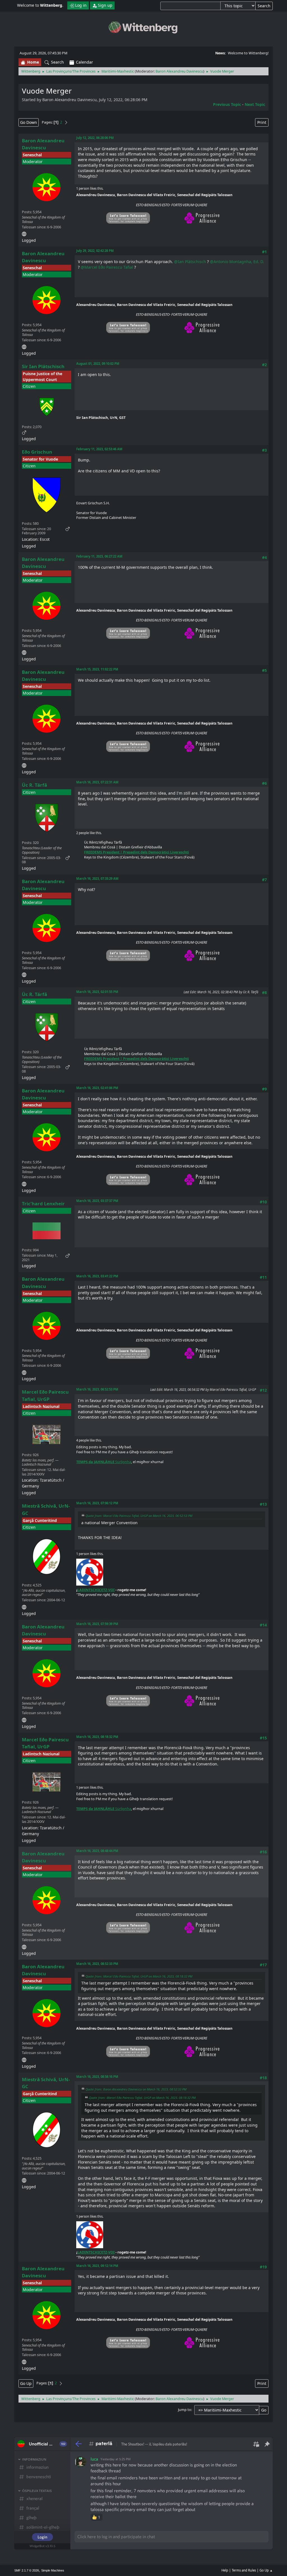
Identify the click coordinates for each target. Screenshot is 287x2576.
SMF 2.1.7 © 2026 (27, 2570)
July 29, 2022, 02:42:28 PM (95, 251)
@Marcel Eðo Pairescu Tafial (107, 267)
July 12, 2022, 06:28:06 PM (95, 138)
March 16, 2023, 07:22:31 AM (97, 782)
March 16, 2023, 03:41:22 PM (97, 1276)
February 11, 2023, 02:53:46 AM (99, 449)
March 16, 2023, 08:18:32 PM (97, 1737)
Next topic (255, 104)
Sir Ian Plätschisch (43, 366)
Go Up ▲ (266, 2570)
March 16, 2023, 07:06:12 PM (97, 1503)
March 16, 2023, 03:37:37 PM (97, 1201)
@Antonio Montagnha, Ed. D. (237, 262)
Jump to (185, 2410)
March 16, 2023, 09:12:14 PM (97, 2266)
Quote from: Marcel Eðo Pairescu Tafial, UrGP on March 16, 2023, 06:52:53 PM (139, 1516)
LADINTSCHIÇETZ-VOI (96, 1590)
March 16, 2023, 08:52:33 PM (97, 1964)
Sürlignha (104, 1462)
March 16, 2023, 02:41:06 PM (97, 1088)
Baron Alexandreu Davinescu (179, 71)
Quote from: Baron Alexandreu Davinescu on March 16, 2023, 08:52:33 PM (136, 2089)
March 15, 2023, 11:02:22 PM (97, 669)
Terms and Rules (244, 2570)
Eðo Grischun (37, 452)
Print (262, 122)
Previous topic (227, 104)
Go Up (26, 2383)
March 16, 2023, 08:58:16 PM (97, 2077)
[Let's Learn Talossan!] (24, 233)
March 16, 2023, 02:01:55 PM (97, 992)
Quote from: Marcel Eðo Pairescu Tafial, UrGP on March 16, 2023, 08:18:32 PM (139, 1976)
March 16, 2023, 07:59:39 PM (97, 1624)
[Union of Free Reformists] (24, 1606)
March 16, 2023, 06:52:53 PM (97, 1389)
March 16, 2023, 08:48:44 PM (97, 1851)
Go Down (29, 122)
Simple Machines (53, 2570)
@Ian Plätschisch (190, 262)
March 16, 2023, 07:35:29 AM (97, 879)
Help (225, 2570)
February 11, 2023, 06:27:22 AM (99, 556)
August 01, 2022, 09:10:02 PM (98, 364)
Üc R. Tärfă (34, 785)
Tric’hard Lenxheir (43, 1204)
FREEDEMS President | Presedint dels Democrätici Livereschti (136, 852)
